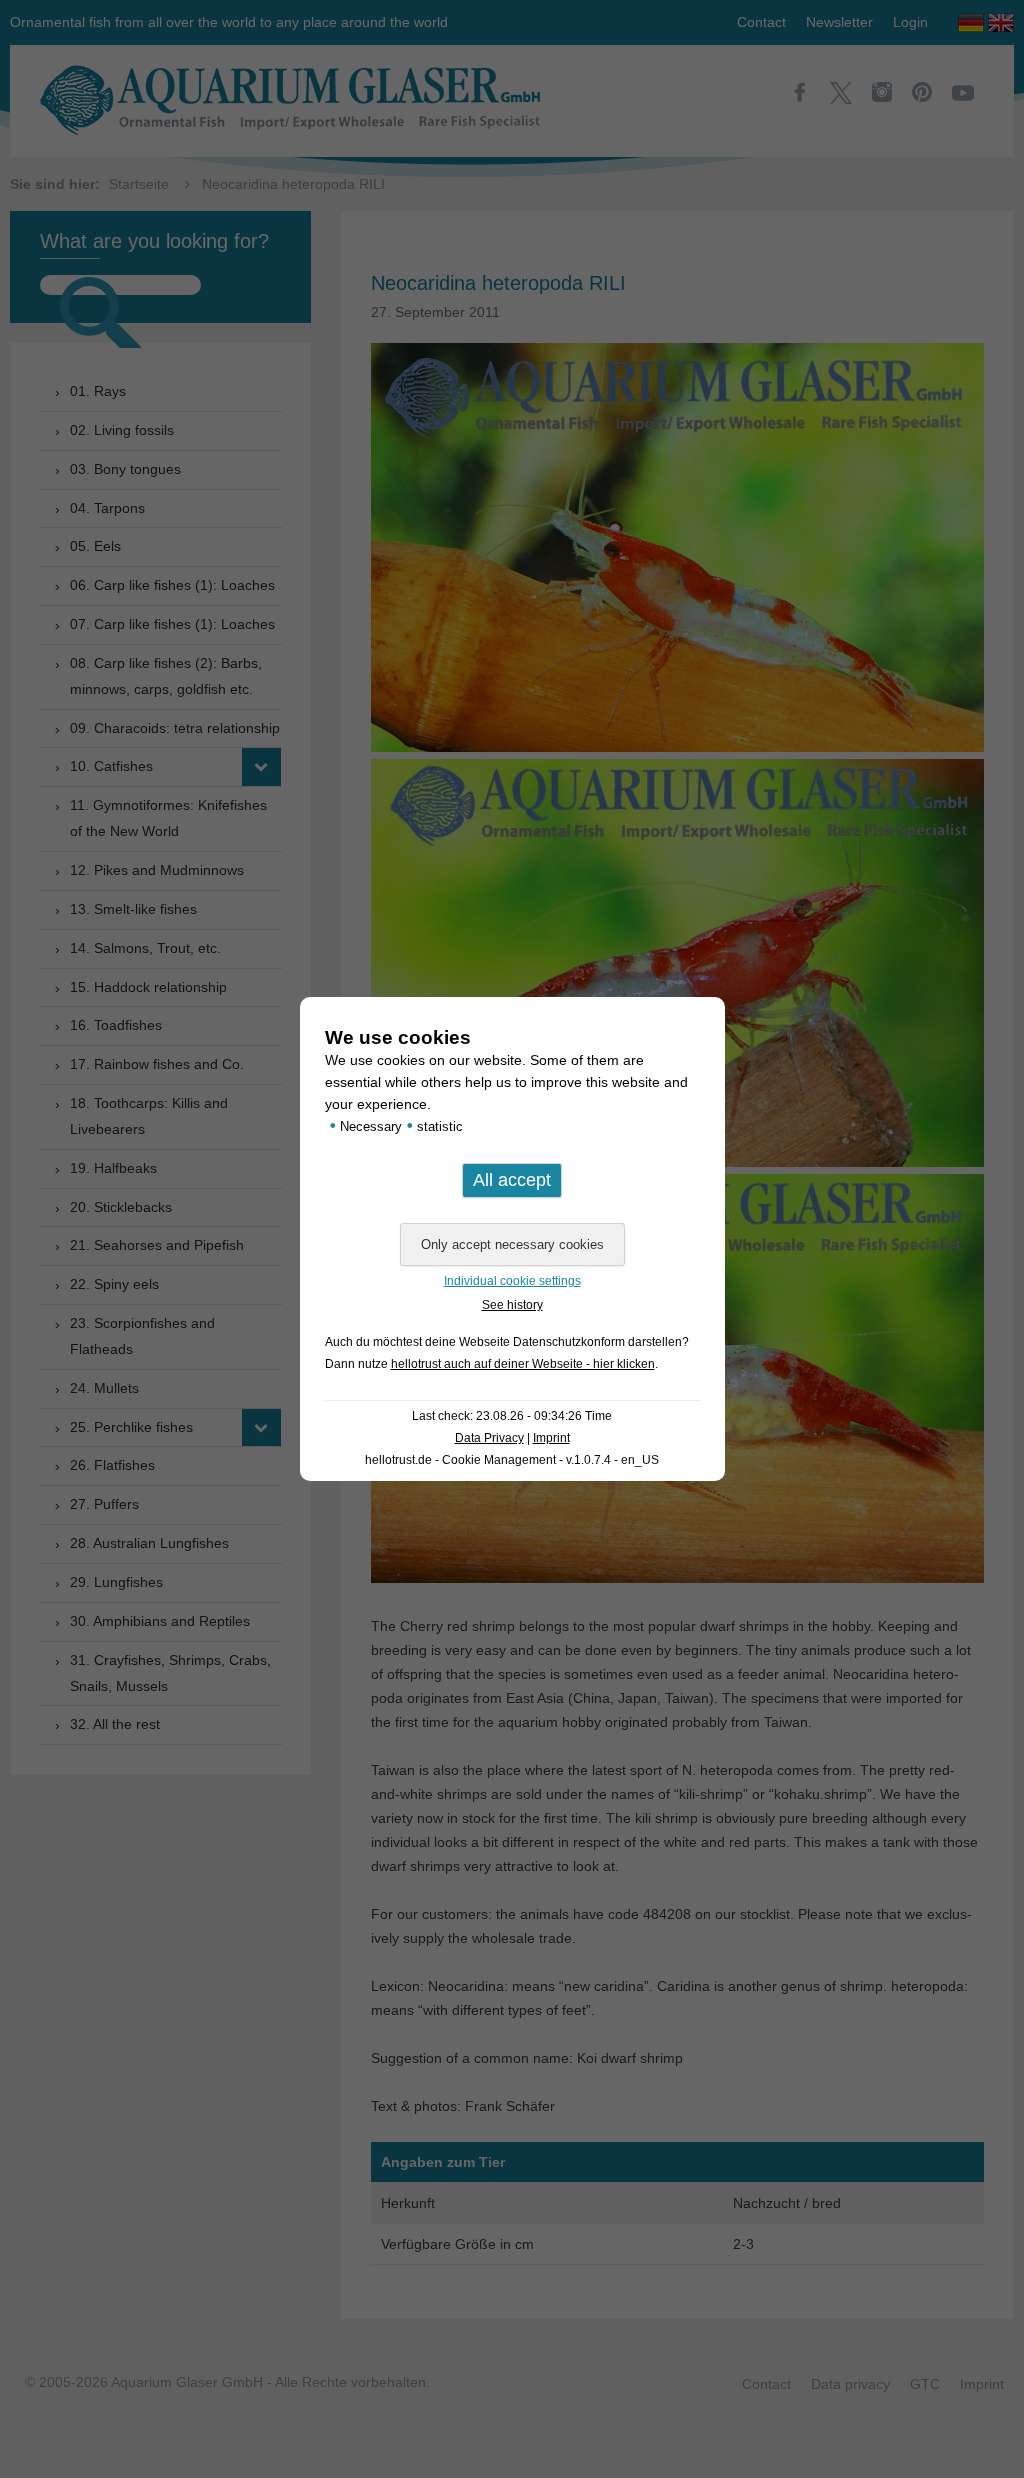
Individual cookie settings (512, 1281)
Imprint (551, 1438)
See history (512, 1305)
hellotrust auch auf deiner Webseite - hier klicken (523, 1364)
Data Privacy (489, 1438)
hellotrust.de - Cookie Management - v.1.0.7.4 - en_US (512, 1460)
